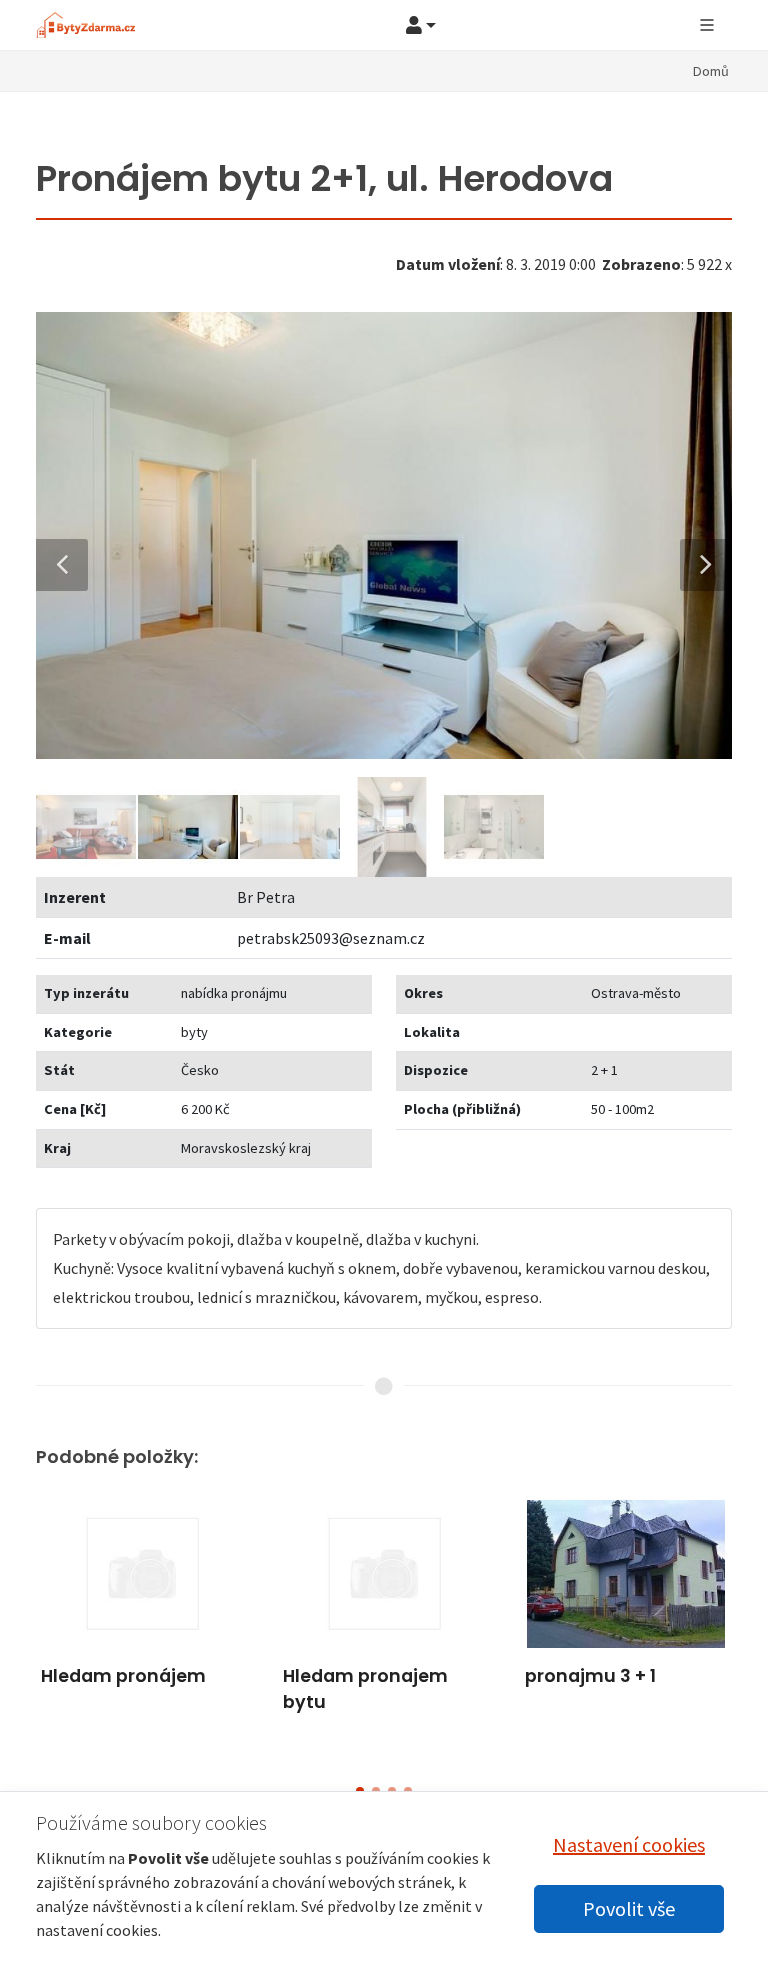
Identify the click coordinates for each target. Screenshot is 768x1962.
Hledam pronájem (123, 1676)
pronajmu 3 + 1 (590, 1676)
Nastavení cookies (629, 1844)
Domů (711, 71)
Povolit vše (629, 1908)
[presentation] (18, 1628)
